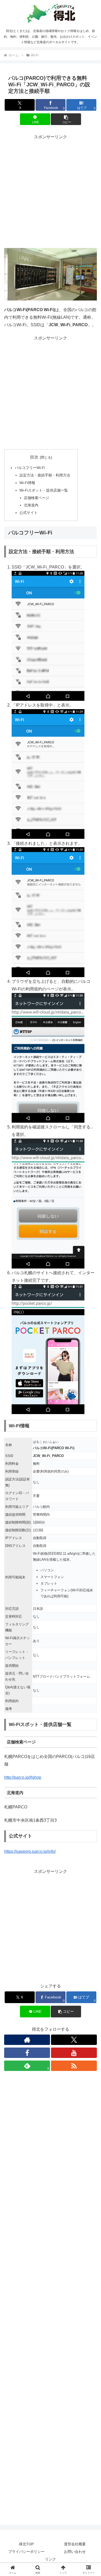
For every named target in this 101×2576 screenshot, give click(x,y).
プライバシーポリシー (26, 2552)
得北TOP (26, 2544)
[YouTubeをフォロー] (74, 2053)
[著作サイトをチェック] (27, 2040)
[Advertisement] (51, 192)
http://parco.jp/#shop (23, 1777)
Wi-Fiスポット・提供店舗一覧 (44, 490)
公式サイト (28, 513)
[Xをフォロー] (74, 2040)
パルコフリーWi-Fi (30, 468)
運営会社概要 (75, 2544)
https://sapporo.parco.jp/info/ (30, 1851)
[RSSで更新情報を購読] (74, 2066)
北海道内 (31, 505)
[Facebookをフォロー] (27, 2053)
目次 (34, 457)
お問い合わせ (75, 2552)
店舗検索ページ (37, 498)
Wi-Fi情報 (27, 483)
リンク (51, 2559)
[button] (66, 119)
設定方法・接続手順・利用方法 (45, 475)
